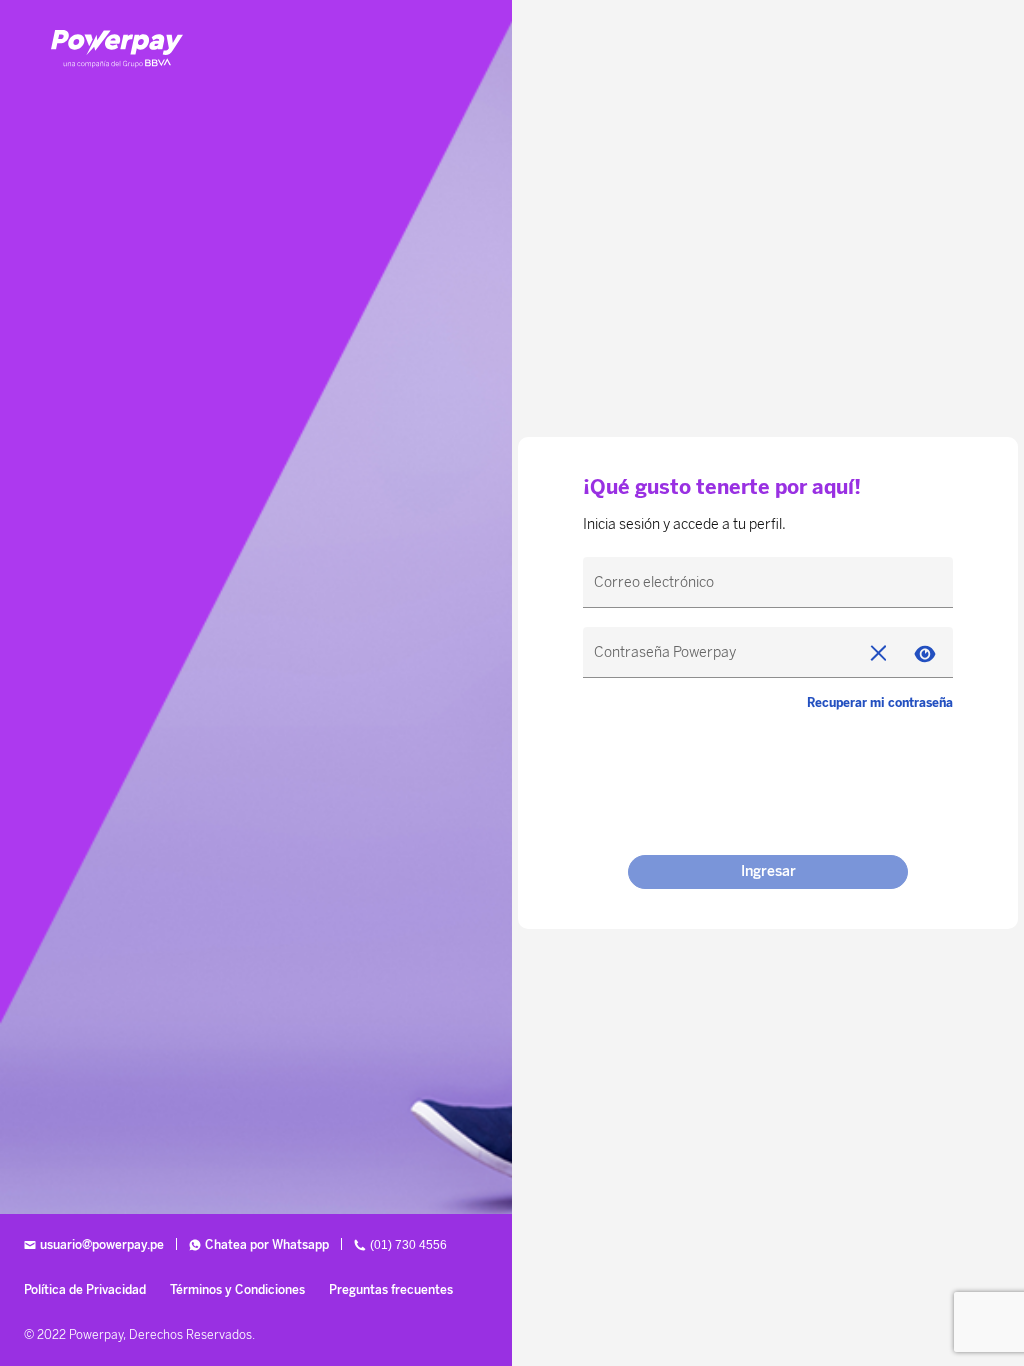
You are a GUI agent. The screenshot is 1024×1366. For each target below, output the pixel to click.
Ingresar (768, 871)
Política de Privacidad (85, 1290)
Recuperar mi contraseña (880, 703)
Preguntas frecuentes (391, 1290)
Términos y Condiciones (237, 1290)
